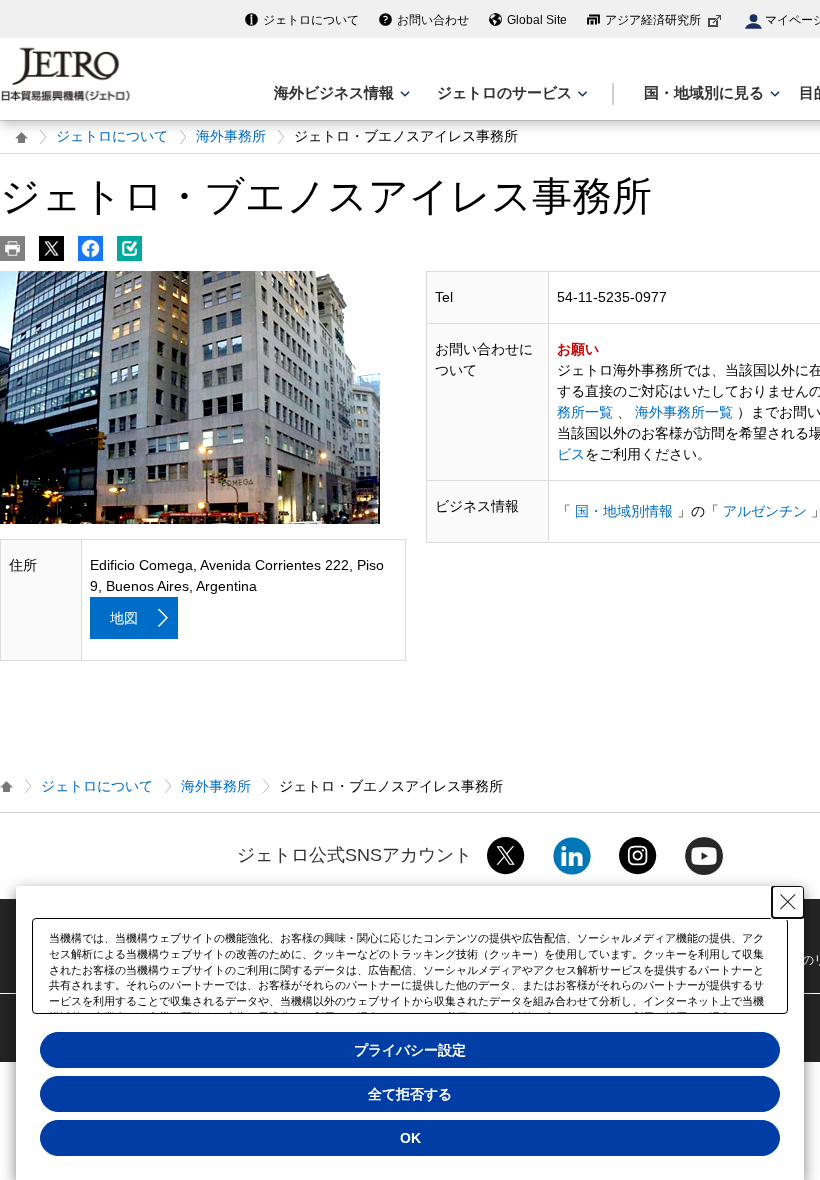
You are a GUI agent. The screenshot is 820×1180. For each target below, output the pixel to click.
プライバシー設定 (410, 1050)
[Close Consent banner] (788, 902)
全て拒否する (410, 1094)
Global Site (537, 20)
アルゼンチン (765, 511)
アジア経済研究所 (653, 20)
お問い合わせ (433, 20)
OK (410, 1138)
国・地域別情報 (624, 511)
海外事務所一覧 (684, 412)
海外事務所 (231, 136)
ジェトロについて (311, 20)
